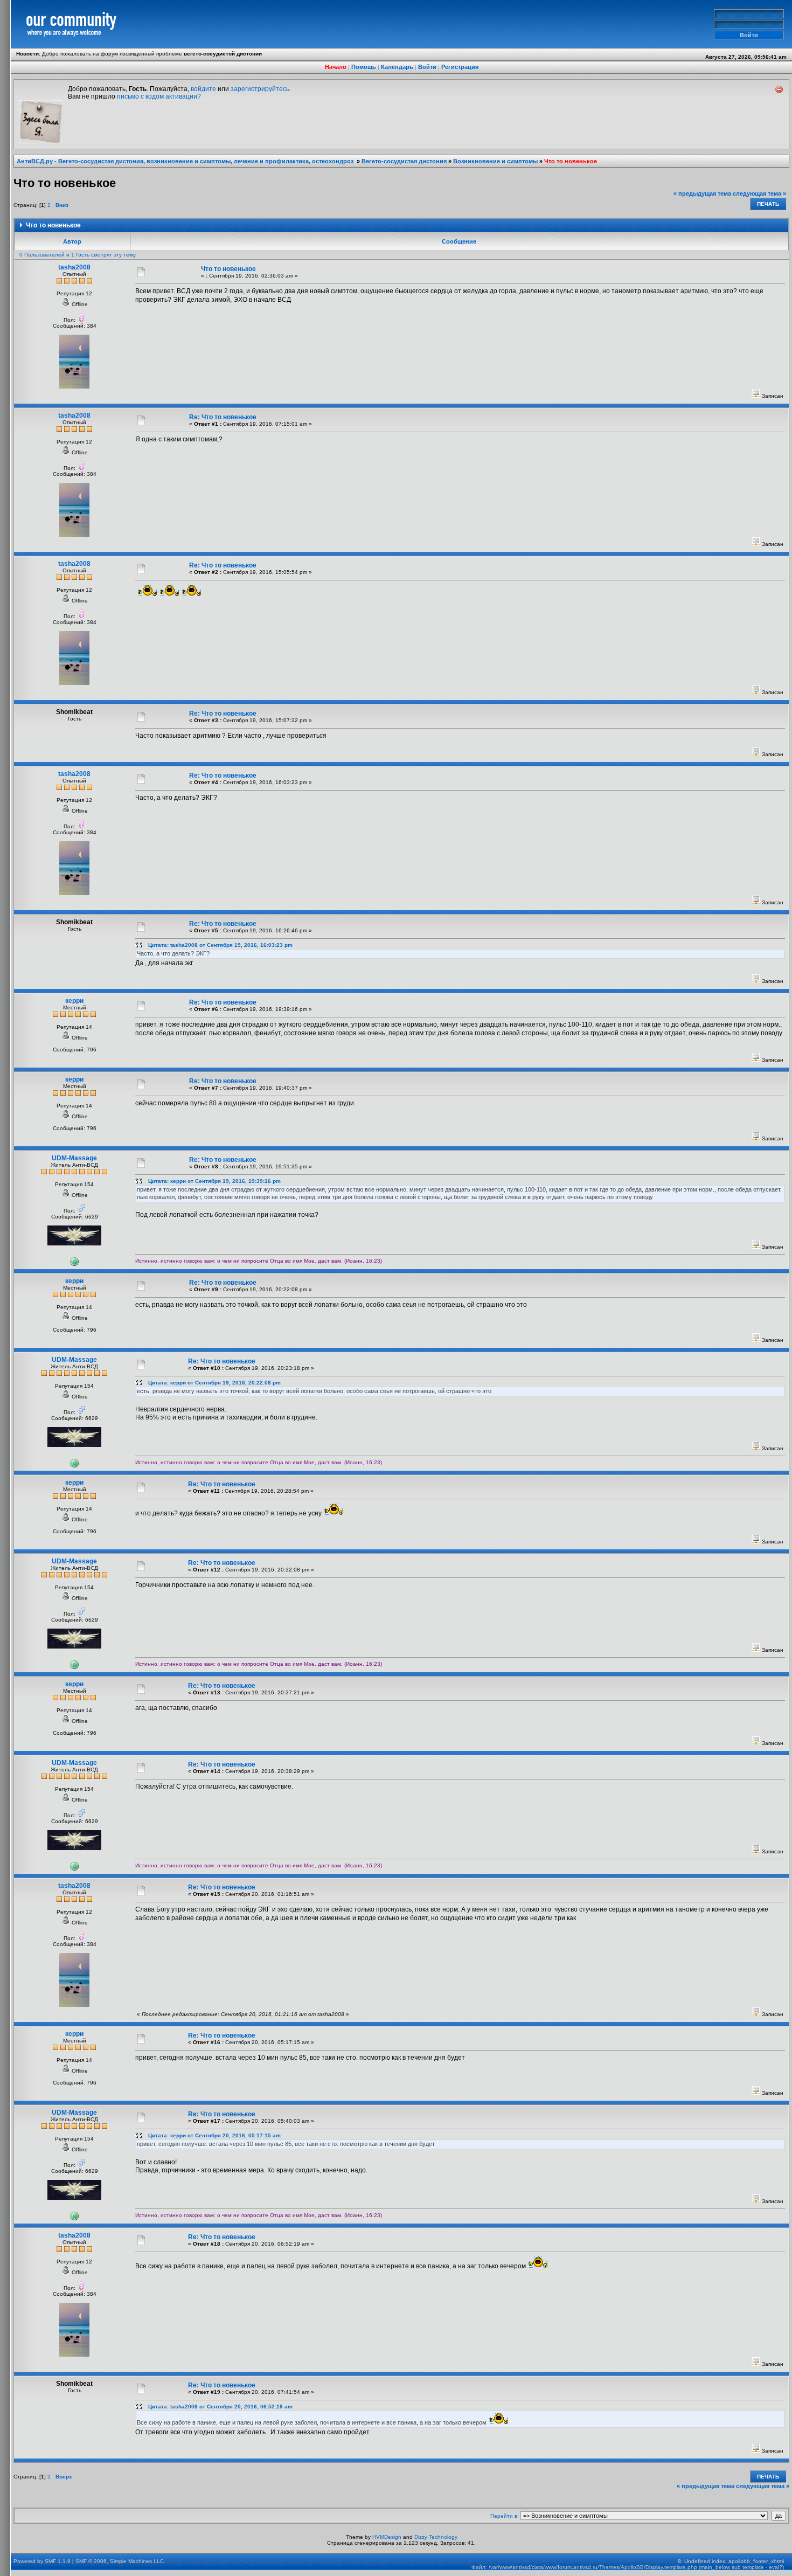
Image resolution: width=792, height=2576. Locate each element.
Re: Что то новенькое (223, 417)
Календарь (397, 67)
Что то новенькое (571, 161)
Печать (768, 204)
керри (74, 1001)
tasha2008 (74, 267)
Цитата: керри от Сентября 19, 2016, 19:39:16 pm (214, 1181)
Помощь (364, 67)
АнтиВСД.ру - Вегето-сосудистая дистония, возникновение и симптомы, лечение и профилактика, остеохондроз (186, 161)
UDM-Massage (74, 1158)
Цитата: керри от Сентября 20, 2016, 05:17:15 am (214, 2135)
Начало (336, 67)
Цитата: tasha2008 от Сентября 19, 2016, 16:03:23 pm (220, 945)
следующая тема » (759, 193)
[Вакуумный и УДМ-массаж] (74, 1264)
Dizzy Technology (436, 2537)
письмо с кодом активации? (159, 96)
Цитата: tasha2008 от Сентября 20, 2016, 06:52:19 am (220, 2407)
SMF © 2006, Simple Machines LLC (120, 2561)
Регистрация (460, 67)
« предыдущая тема (702, 193)
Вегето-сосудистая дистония (404, 161)
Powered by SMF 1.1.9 (42, 2561)
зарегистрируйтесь (260, 89)
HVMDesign (387, 2537)
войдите (203, 89)
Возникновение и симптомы (495, 161)
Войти (427, 67)
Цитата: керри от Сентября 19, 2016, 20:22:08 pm (214, 1383)
